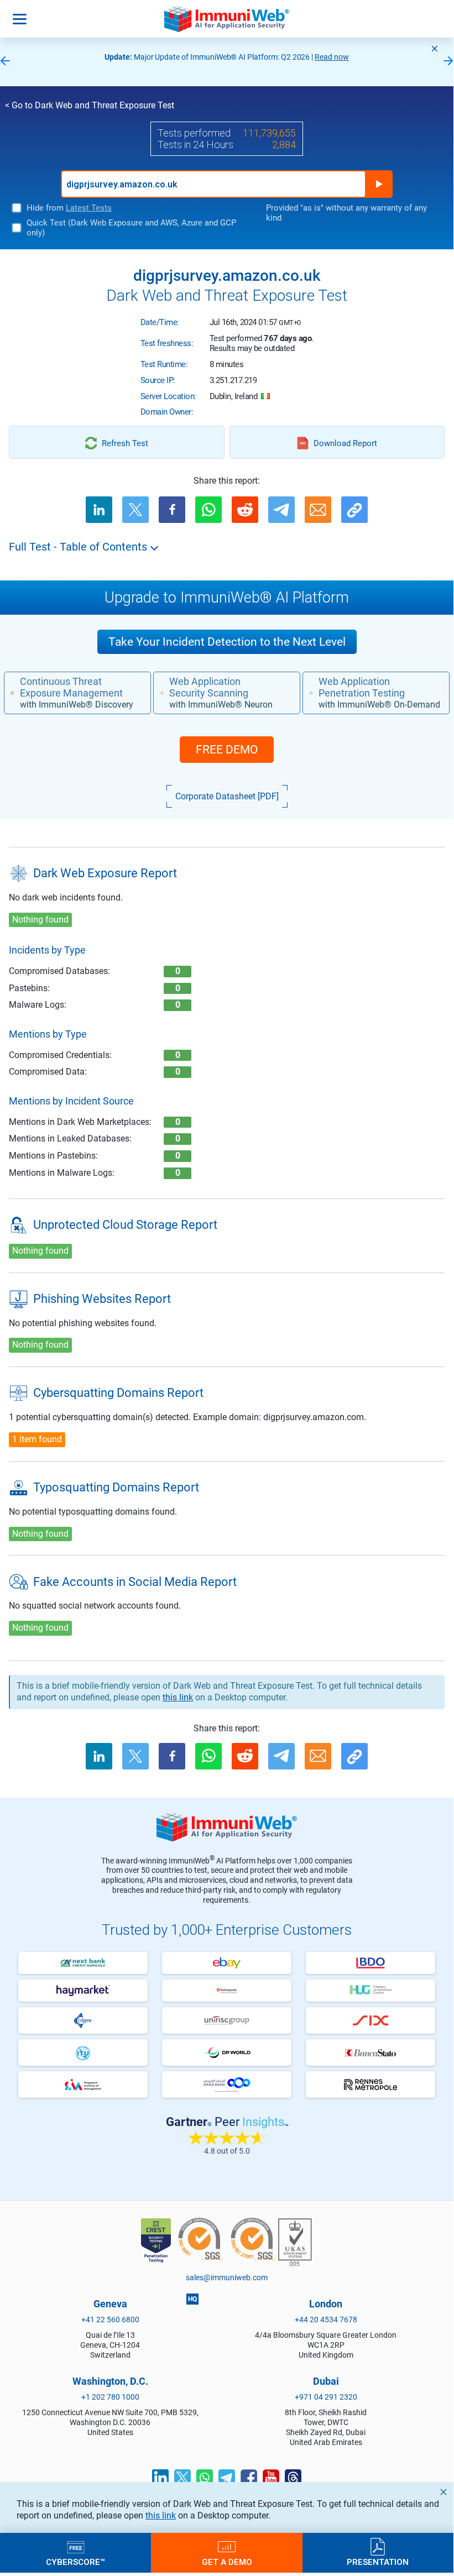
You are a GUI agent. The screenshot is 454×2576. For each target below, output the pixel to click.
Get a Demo (227, 2562)
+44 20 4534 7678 (326, 2320)
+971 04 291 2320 (326, 2397)
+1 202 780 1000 (110, 2397)
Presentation (378, 2562)
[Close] (435, 49)
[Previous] (5, 62)
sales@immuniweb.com (227, 2277)
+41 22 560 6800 (110, 2320)
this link (161, 2515)
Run (379, 184)
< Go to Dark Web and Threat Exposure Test (90, 105)
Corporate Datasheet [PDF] (227, 796)
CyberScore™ (75, 2562)
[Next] (448, 62)
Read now (332, 57)
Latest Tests (89, 208)
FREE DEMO (227, 750)
